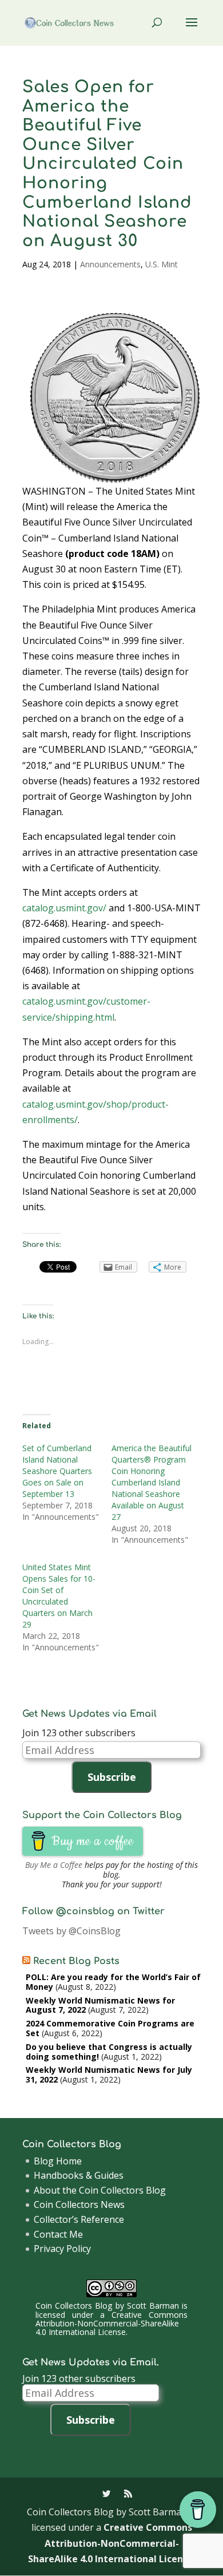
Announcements (110, 264)
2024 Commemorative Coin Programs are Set (110, 2028)
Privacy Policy (62, 2249)
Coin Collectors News (79, 2204)
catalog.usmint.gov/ (64, 908)
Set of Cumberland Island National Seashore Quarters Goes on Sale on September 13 (57, 1471)
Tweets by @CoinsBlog (71, 1931)
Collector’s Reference (79, 2219)
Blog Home (58, 2161)
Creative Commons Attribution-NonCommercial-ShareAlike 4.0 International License (111, 2324)
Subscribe (112, 1777)
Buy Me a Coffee (54, 1865)
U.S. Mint (162, 264)
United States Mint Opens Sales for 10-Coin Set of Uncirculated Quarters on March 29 (59, 1596)
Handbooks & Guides (79, 2175)
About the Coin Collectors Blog (100, 2190)
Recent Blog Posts (76, 1961)
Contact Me (58, 2234)
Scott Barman (153, 2306)
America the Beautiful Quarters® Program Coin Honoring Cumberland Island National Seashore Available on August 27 (152, 1482)
